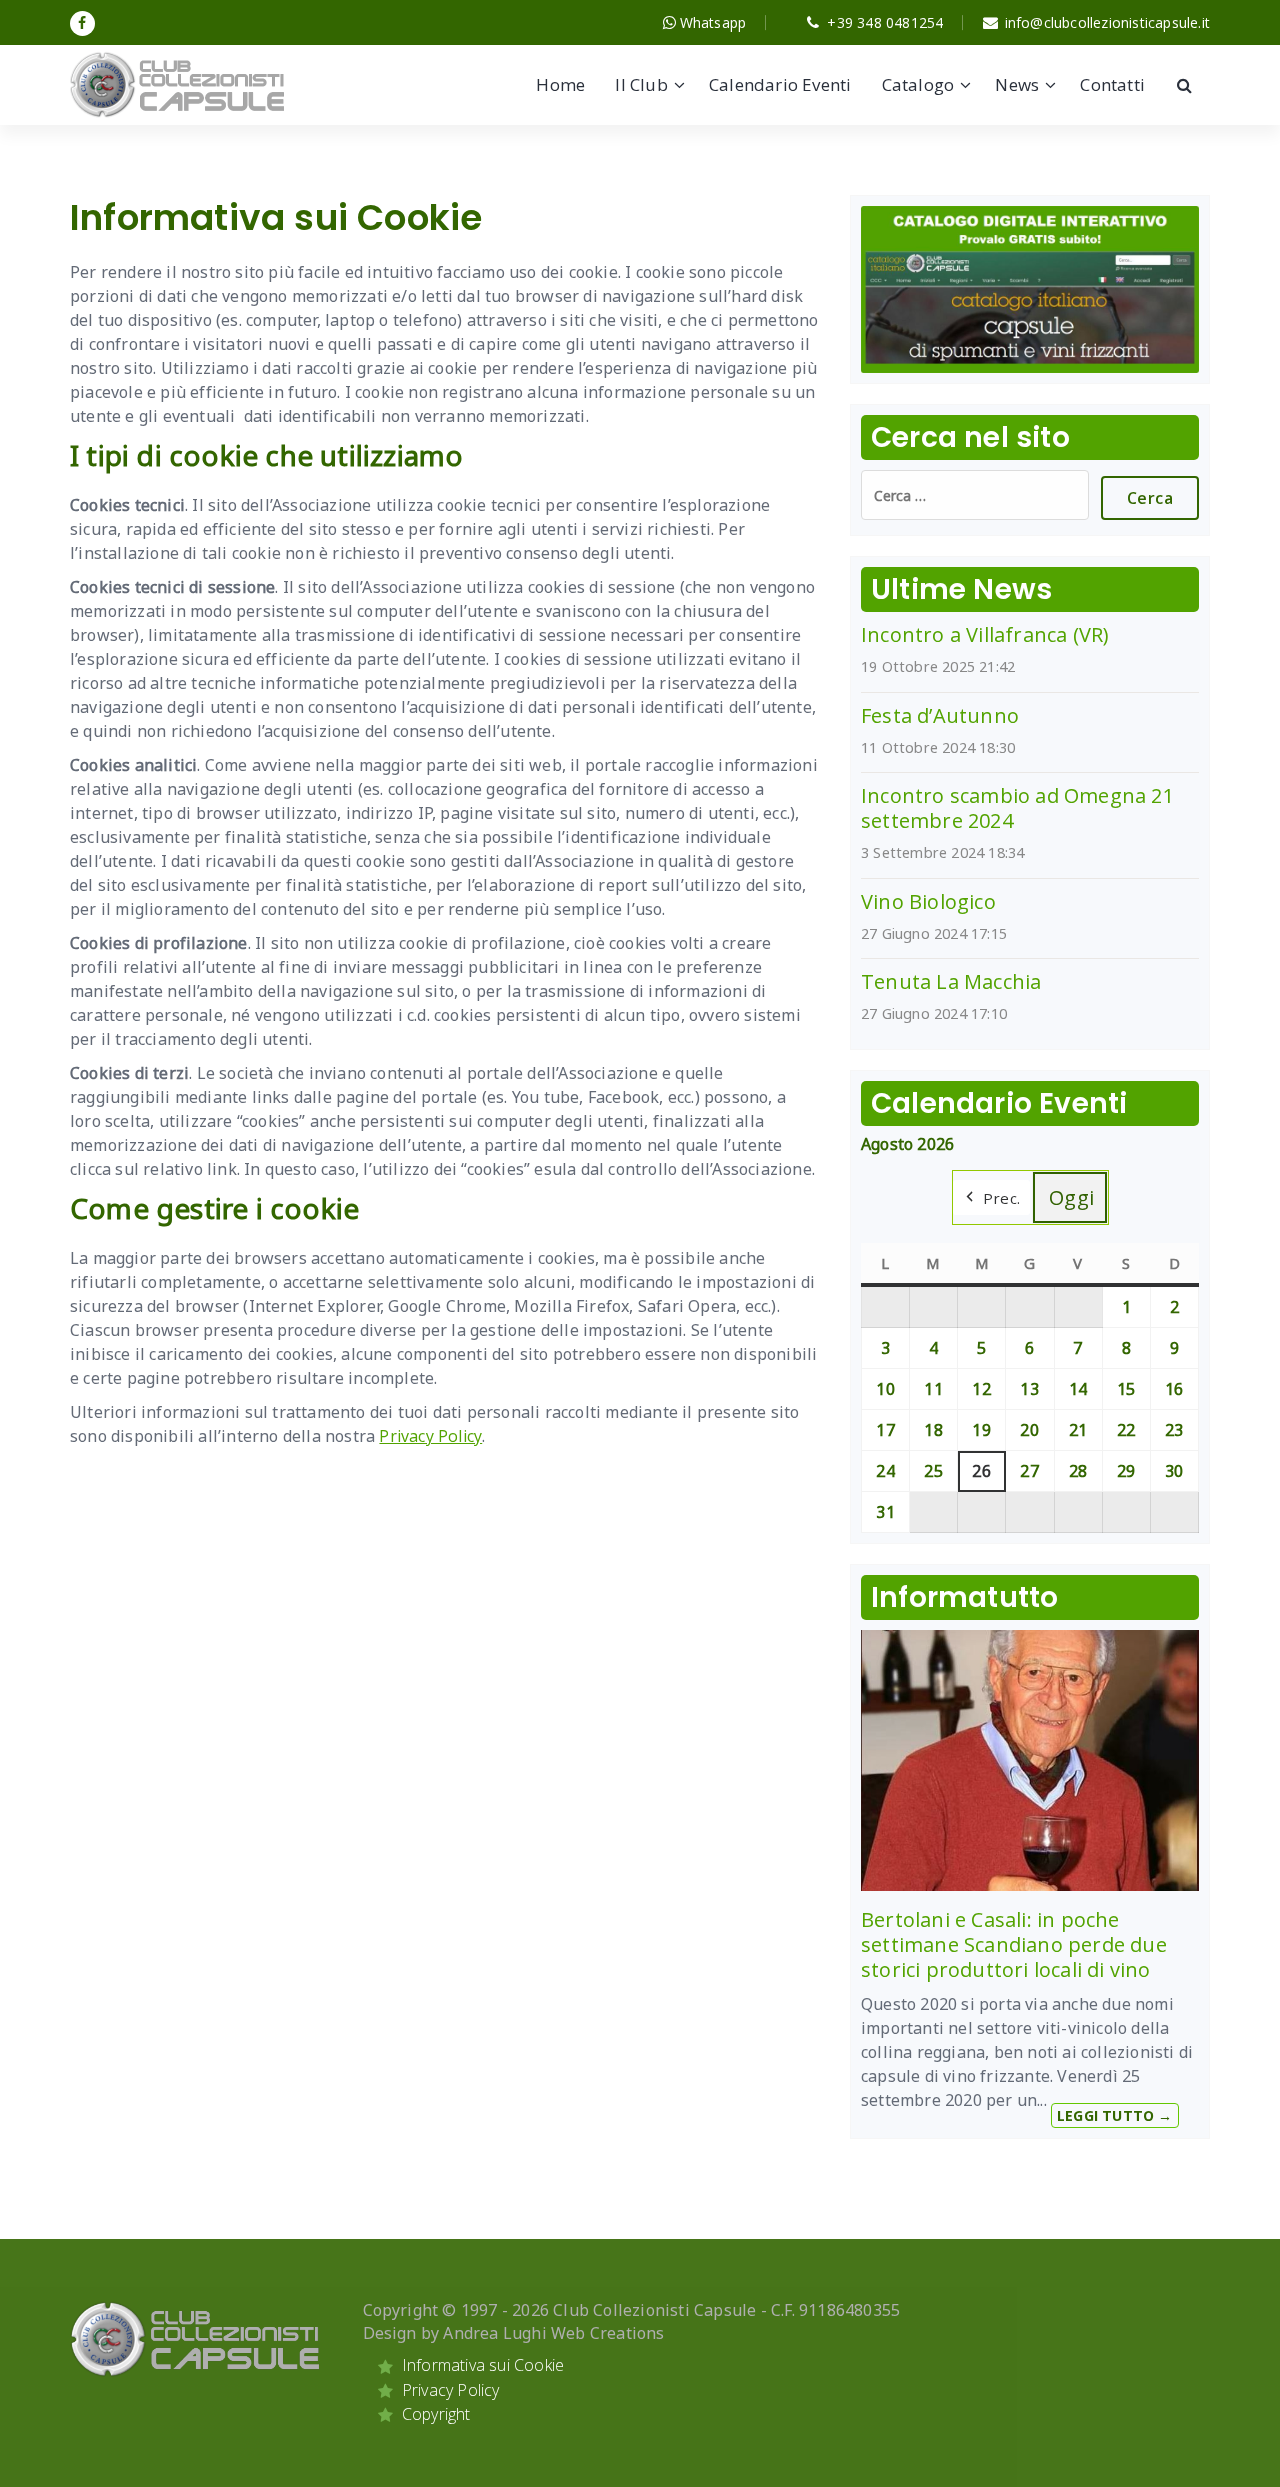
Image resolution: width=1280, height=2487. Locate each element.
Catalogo (918, 84)
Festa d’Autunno (940, 715)
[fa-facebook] (82, 23)
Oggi (1072, 1197)
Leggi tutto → (1115, 2115)
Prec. (1002, 1198)
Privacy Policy (430, 1436)
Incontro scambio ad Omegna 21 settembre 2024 (1017, 808)
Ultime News (961, 589)
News (1017, 84)
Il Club (641, 84)
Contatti (1112, 84)
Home (560, 84)
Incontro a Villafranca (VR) (985, 634)
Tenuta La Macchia (951, 981)
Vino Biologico (928, 901)
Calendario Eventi (780, 84)
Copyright (436, 2414)
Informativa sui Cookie (483, 2365)
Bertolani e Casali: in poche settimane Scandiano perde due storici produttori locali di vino (1014, 1944)
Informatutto (964, 1597)
